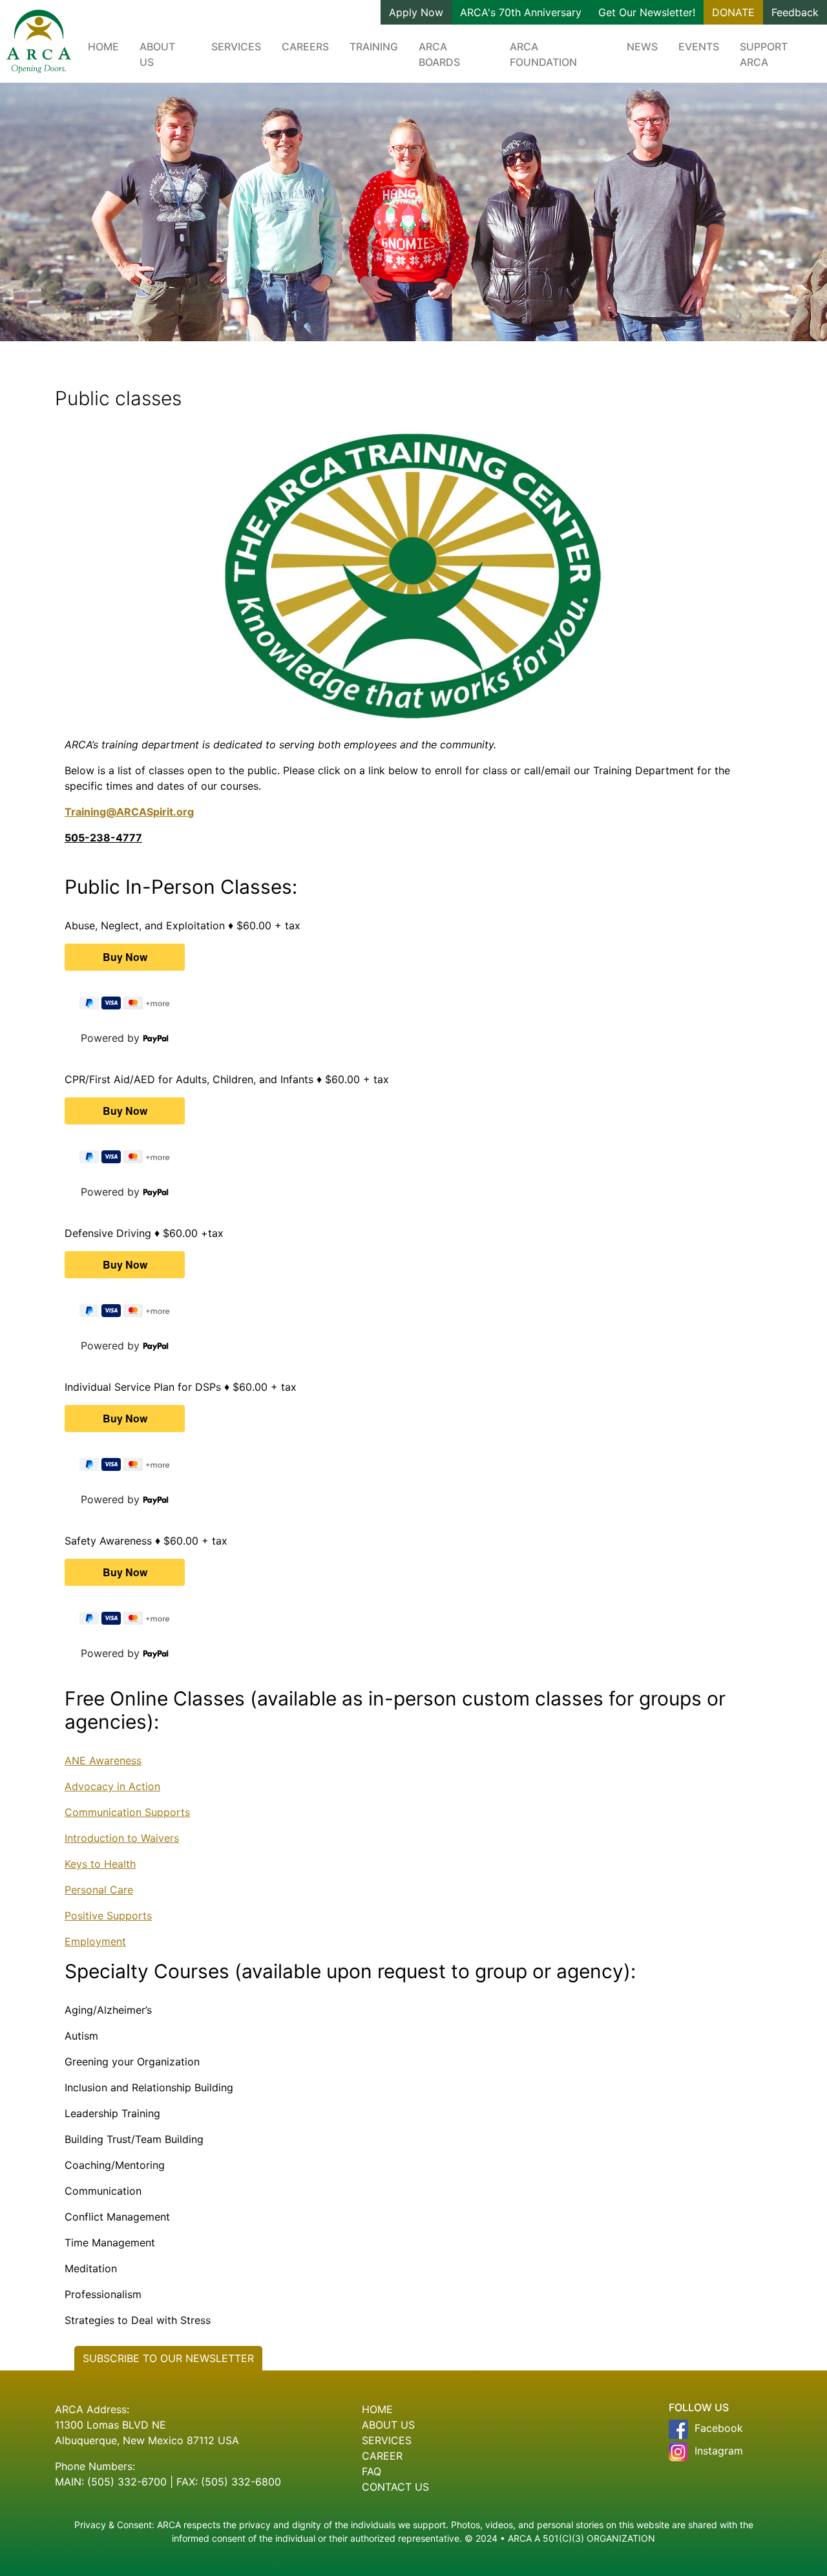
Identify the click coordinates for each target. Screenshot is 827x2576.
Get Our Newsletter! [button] (647, 12)
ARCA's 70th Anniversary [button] (521, 12)
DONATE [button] (733, 12)
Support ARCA (764, 54)
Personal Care (99, 1890)
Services (236, 47)
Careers (305, 47)
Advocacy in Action (112, 1786)
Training (374, 47)
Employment (95, 1941)
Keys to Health (100, 1864)
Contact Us (395, 2487)
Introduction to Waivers (122, 1838)
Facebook (719, 2428)
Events (699, 47)
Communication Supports (127, 1812)
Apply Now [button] (416, 12)
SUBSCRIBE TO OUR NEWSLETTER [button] (168, 2358)
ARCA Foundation (543, 54)
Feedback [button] (795, 12)
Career (382, 2456)
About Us (157, 54)
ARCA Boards (439, 54)
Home (103, 47)
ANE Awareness (103, 1760)
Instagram (719, 2451)
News (642, 47)
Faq (372, 2471)
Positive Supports (108, 1916)
